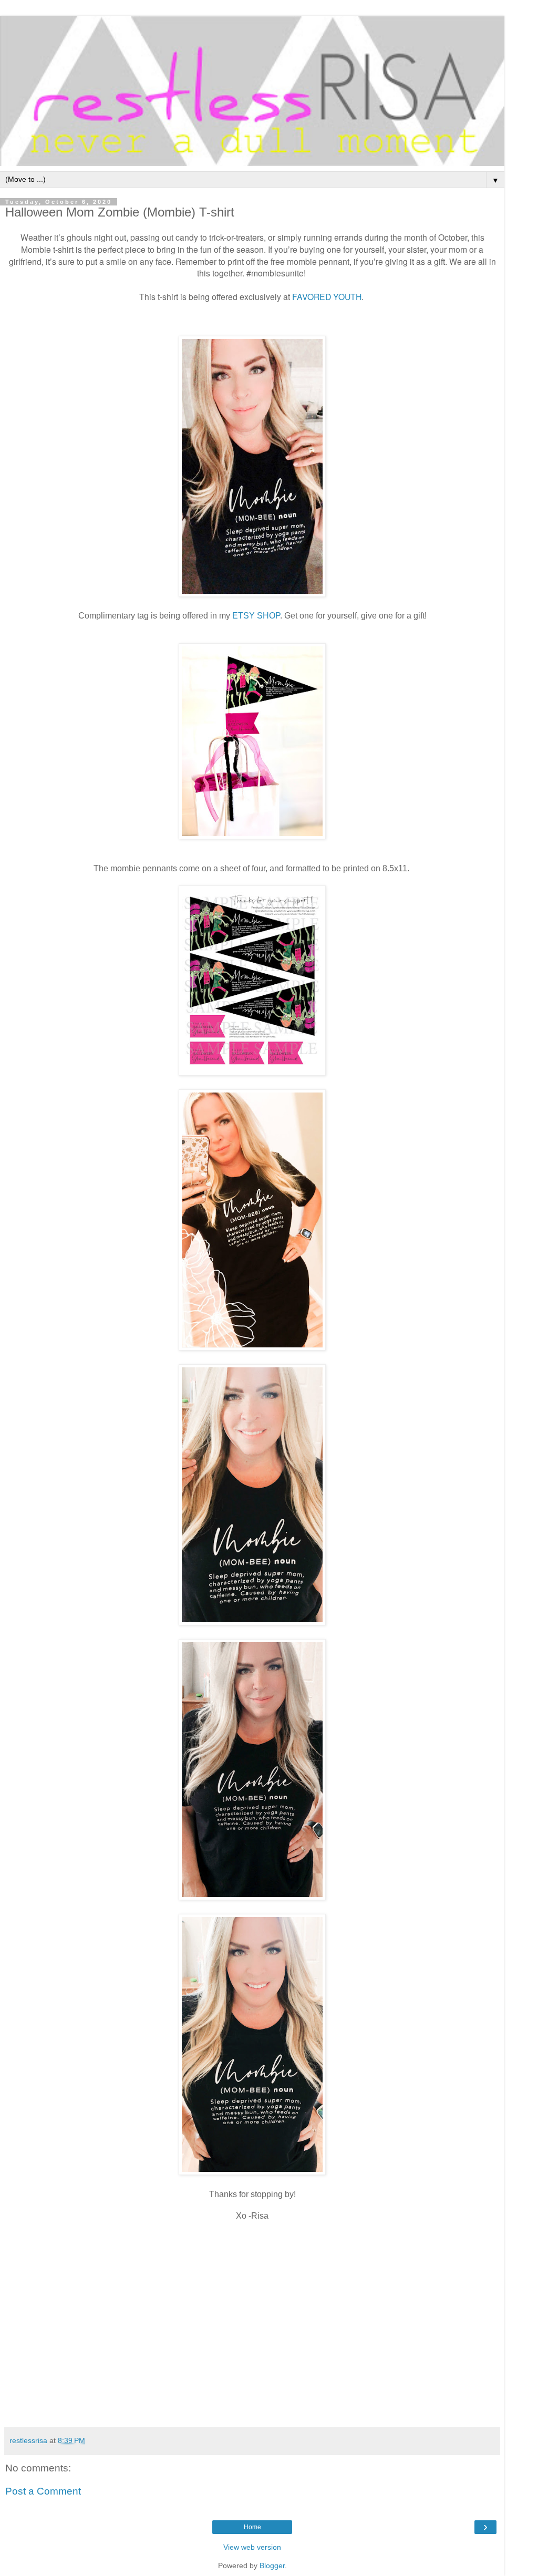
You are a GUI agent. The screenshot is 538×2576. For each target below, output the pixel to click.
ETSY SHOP (256, 616)
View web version (252, 2547)
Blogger (272, 2565)
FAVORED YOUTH (327, 296)
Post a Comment (43, 2491)
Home (252, 2527)
